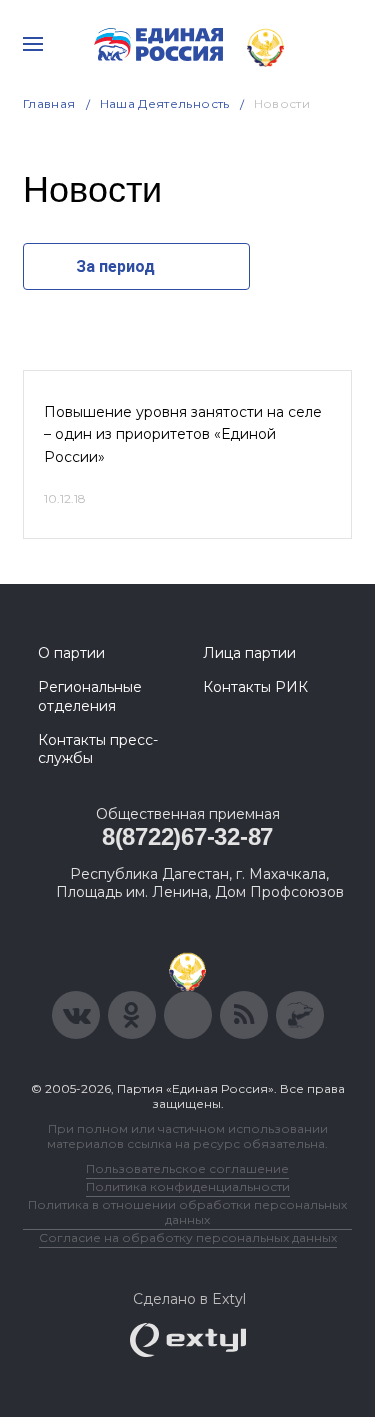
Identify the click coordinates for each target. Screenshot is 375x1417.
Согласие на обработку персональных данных (188, 1237)
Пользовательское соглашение (187, 1168)
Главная (49, 103)
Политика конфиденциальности (188, 1186)
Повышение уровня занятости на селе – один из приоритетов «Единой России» (183, 434)
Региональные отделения (90, 696)
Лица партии (249, 653)
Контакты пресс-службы (98, 749)
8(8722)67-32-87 (187, 836)
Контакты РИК (255, 687)
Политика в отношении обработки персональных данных (187, 1212)
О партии (71, 653)
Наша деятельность (165, 103)
